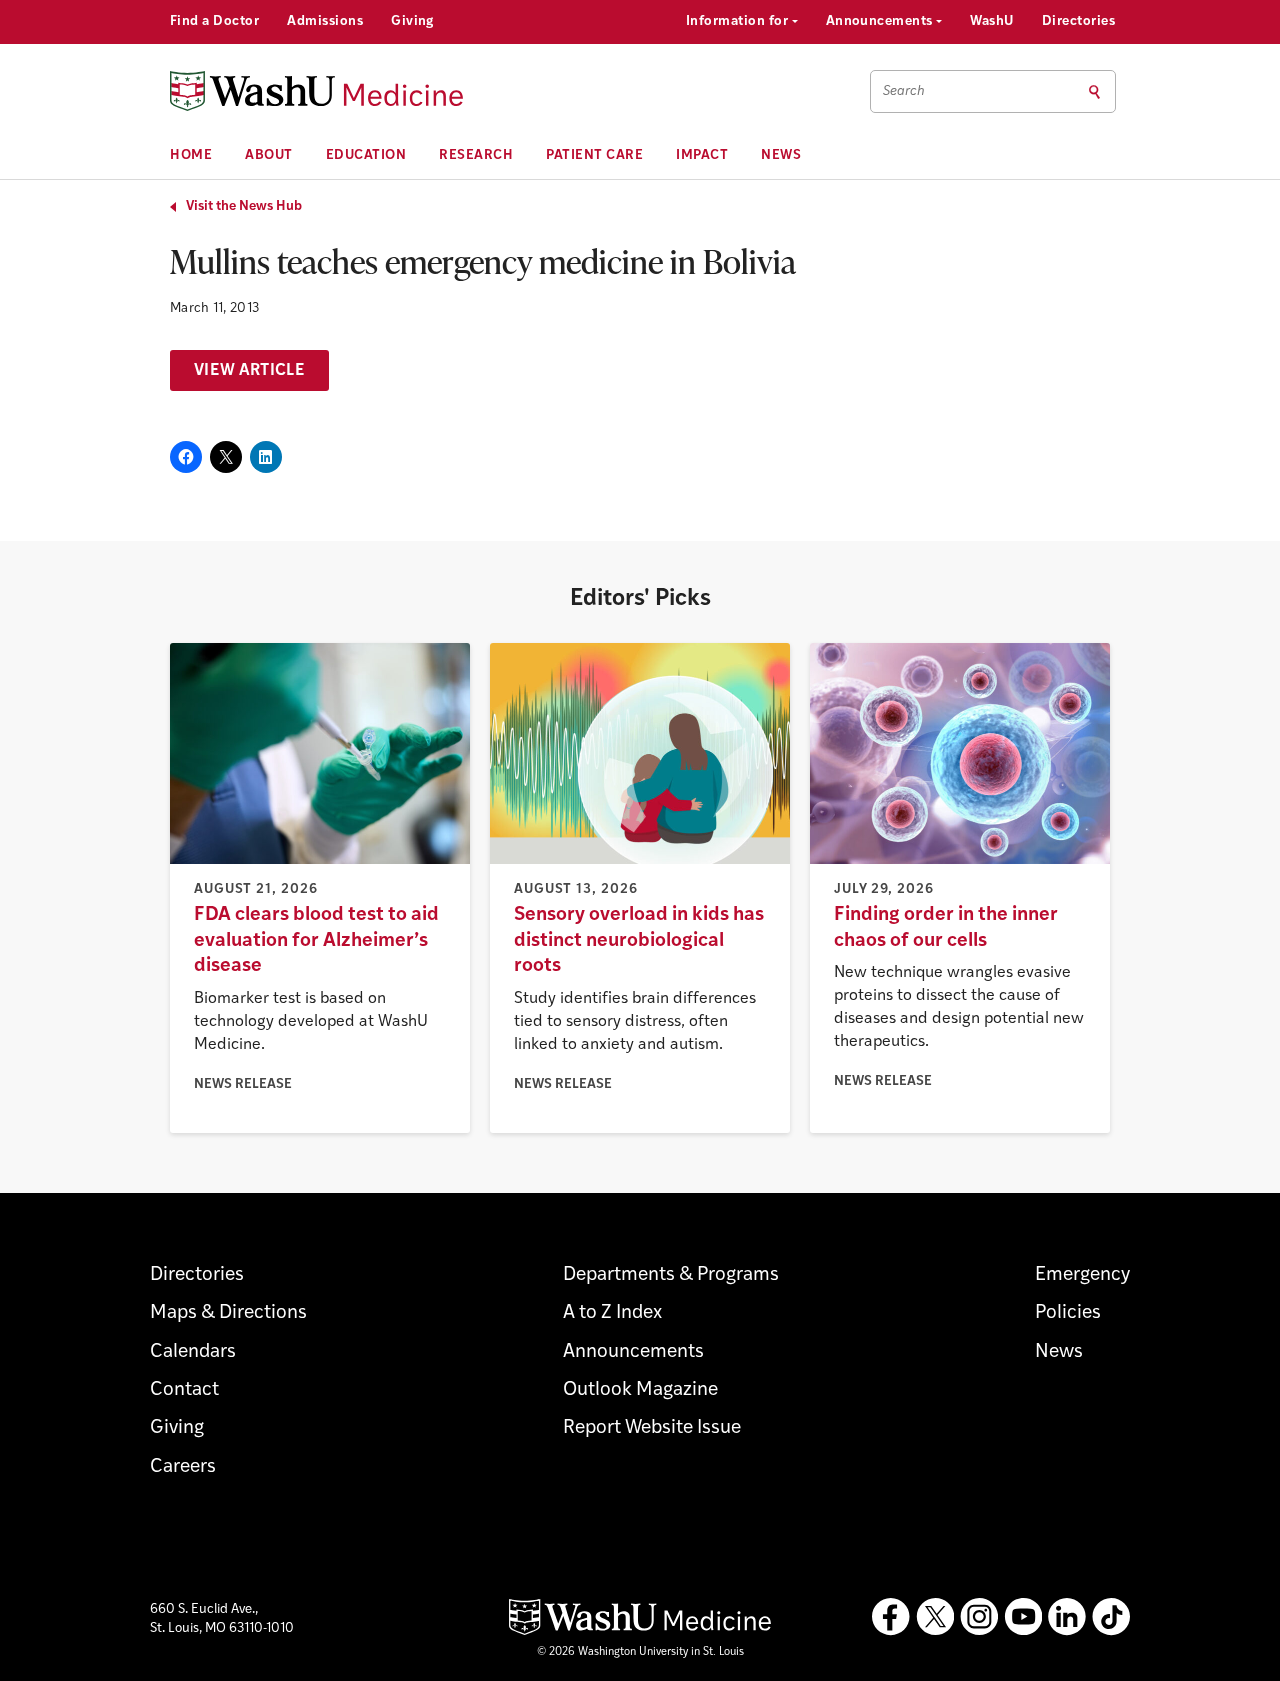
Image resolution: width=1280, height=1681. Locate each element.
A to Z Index (612, 1313)
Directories (1078, 21)
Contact (184, 1390)
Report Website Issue (652, 1428)
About (269, 155)
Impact (702, 155)
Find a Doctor (214, 21)
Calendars (193, 1352)
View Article (249, 371)
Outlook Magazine (640, 1390)
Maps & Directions (228, 1313)
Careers (183, 1467)
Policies (1068, 1313)
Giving (412, 21)
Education (366, 155)
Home (191, 155)
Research (476, 155)
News (781, 155)
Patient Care (594, 155)
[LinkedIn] (1067, 1617)
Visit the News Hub (244, 206)
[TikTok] (1111, 1617)
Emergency (1082, 1275)
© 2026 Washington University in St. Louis (640, 1652)
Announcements (881, 21)
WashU (991, 21)
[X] (935, 1617)
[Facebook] (891, 1617)
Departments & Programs (671, 1275)
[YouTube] (1023, 1617)
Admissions (325, 21)
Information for (739, 21)
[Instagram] (979, 1617)
